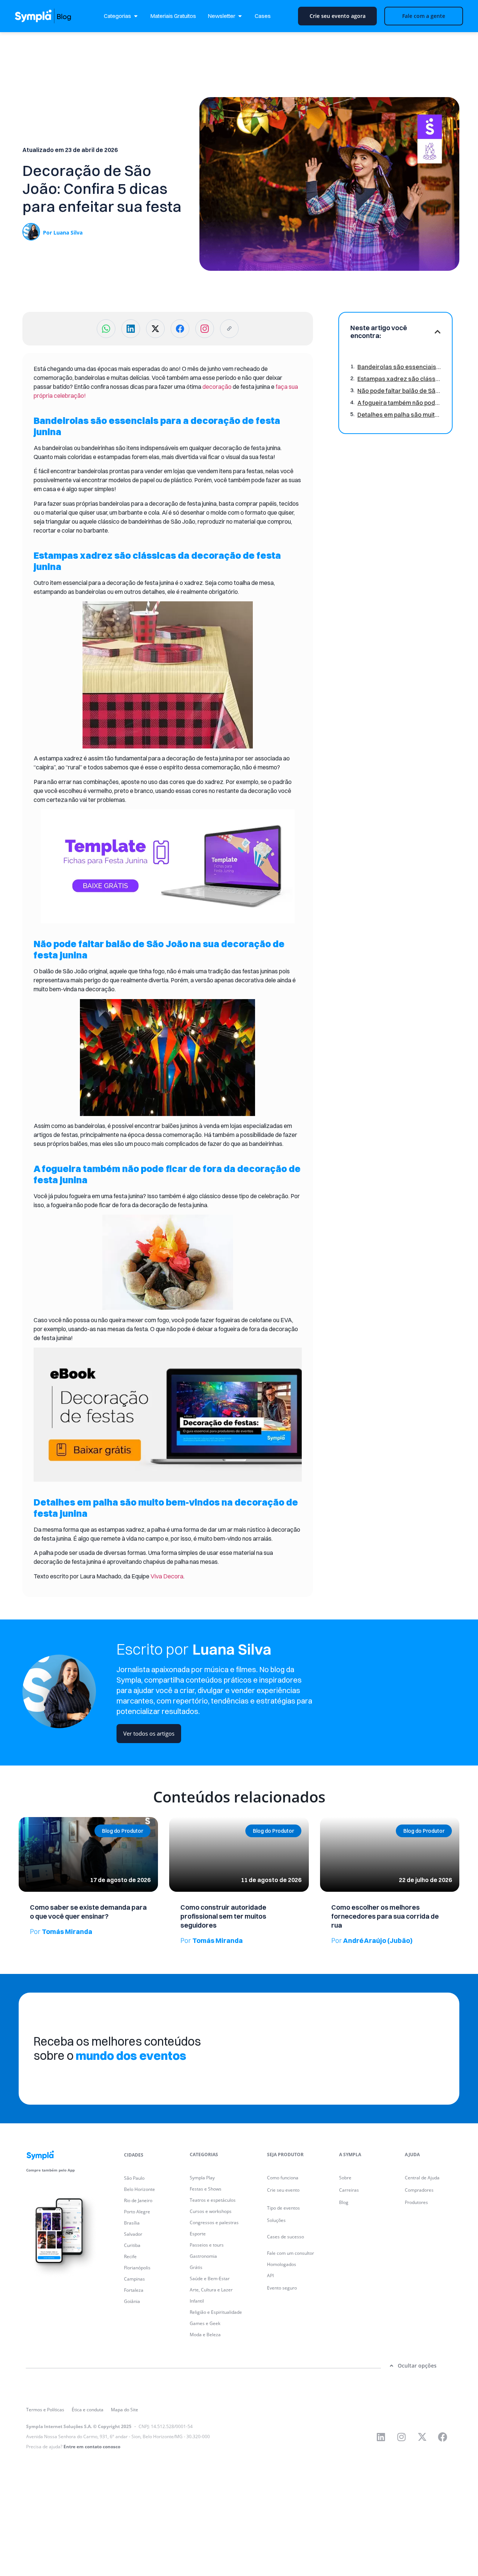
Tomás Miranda (61, 1932)
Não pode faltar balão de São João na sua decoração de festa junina (399, 391)
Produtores (416, 2202)
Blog (344, 2202)
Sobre (345, 2178)
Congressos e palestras (214, 2222)
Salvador (133, 2234)
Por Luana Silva (63, 233)
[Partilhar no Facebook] (180, 329)
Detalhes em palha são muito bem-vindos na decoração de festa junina (399, 415)
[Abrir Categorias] (136, 16)
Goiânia (132, 2301)
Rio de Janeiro (138, 2200)
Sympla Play (202, 2178)
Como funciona (283, 2178)
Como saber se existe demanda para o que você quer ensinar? (88, 1912)
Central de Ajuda (422, 2178)
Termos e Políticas (45, 2410)
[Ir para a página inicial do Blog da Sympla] (50, 16)
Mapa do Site (125, 2410)
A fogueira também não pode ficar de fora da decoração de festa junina (399, 403)
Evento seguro (282, 2288)
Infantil (197, 2301)
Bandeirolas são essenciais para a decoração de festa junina (399, 367)
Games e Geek (205, 2323)
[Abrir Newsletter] (240, 16)
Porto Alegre (137, 2212)
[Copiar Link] (229, 329)
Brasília (132, 2223)
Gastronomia (203, 2256)
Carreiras (349, 2190)
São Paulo (134, 2178)
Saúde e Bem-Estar (210, 2279)
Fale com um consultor (291, 2253)
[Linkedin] (381, 2437)
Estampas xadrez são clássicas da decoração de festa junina (399, 379)
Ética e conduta (88, 2410)
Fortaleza (134, 2290)
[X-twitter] (422, 2437)
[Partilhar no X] (155, 329)
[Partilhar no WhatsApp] (106, 329)
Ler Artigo (29, 1820)
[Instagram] (401, 2437)
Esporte (198, 2234)
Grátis (196, 2267)
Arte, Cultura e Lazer (211, 2290)
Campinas (134, 2279)
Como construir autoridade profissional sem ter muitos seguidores (223, 1916)
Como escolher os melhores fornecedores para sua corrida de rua (385, 1916)
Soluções (276, 2220)
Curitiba (132, 2245)
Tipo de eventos (283, 2208)
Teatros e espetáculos (213, 2200)
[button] (438, 332)
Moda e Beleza (205, 2335)
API (270, 2276)
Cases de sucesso (285, 2237)
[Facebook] (443, 2437)
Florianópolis (137, 2268)
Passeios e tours (207, 2245)
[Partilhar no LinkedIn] (131, 329)
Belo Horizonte (139, 2189)
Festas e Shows (206, 2189)
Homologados (282, 2264)
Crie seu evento (283, 2190)
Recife (130, 2256)
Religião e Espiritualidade (216, 2312)
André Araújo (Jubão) (372, 1940)
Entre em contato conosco (92, 2447)
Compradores (419, 2190)
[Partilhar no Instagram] (205, 329)
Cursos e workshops (211, 2211)
